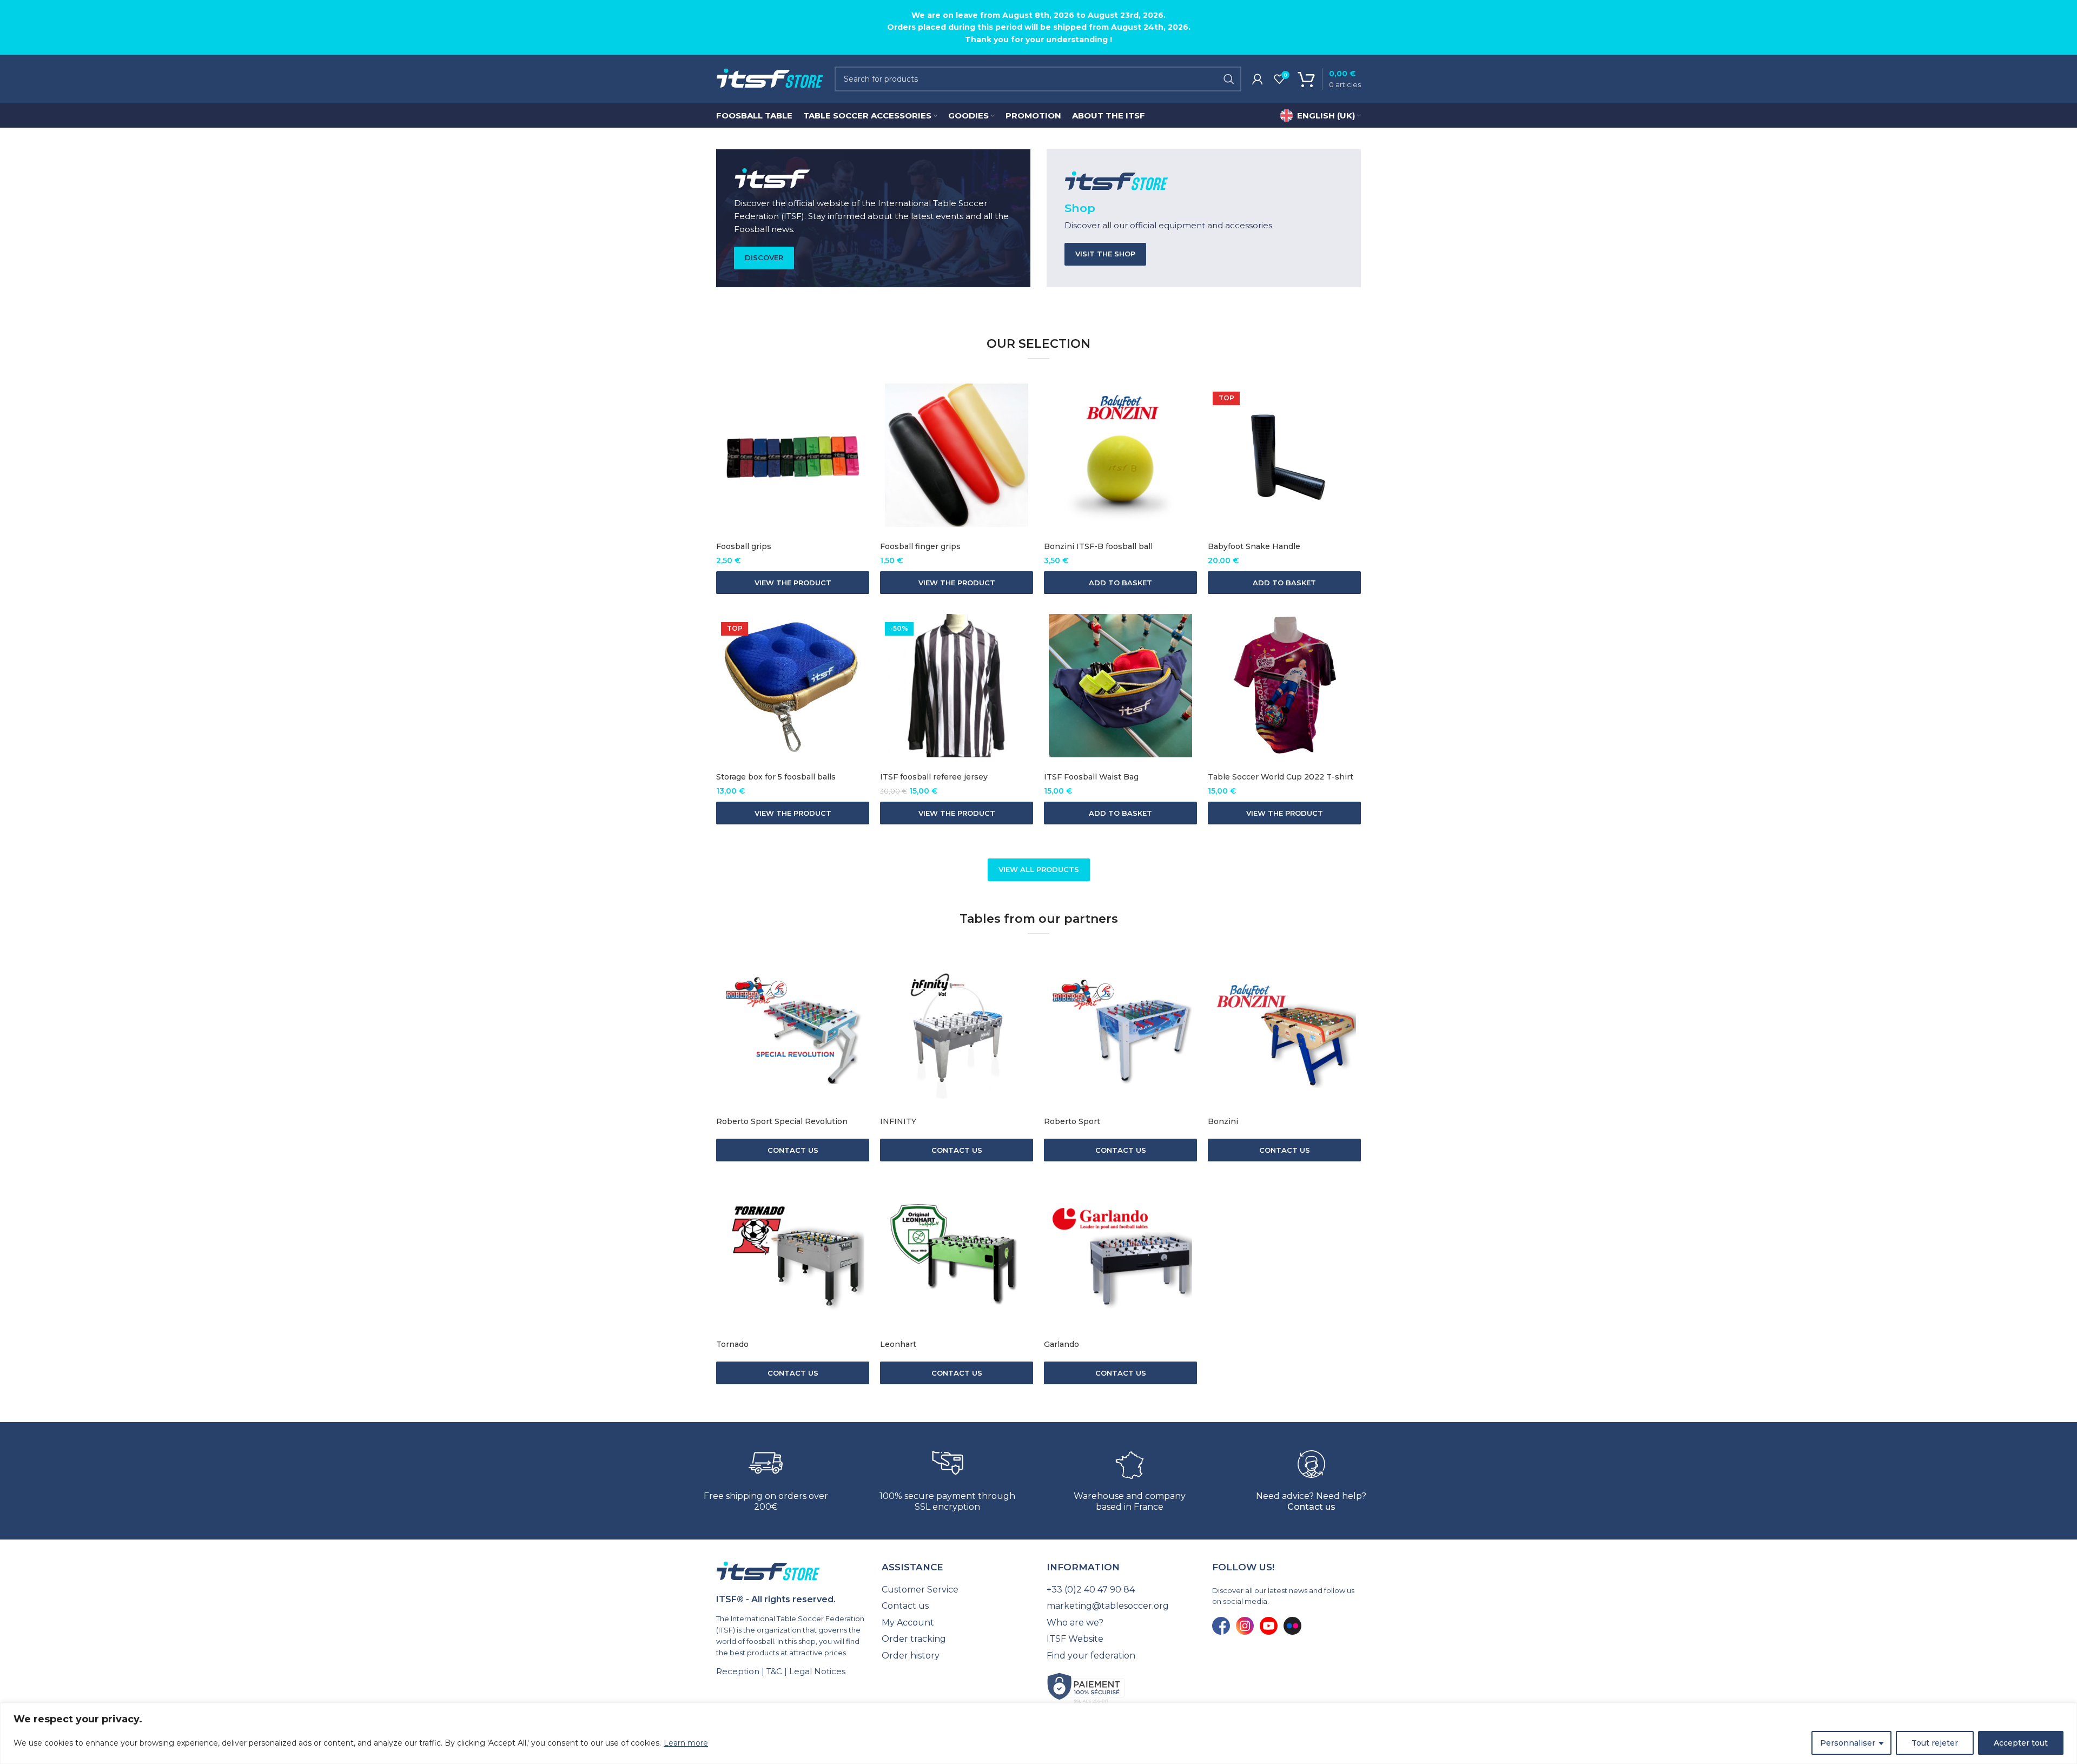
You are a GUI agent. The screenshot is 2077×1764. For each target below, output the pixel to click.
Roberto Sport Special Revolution (782, 1121)
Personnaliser (1848, 1743)
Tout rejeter (1935, 1743)
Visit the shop (1105, 254)
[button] (1120, 583)
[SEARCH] (1229, 79)
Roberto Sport (1072, 1121)
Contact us (1311, 1507)
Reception (738, 1671)
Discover (764, 257)
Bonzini (1223, 1121)
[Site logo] (770, 78)
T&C (774, 1671)
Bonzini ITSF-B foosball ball (1098, 546)
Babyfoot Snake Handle (1254, 546)
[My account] (1258, 79)
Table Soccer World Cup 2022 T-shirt (1281, 777)
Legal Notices (817, 1671)
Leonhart (898, 1344)
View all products (1039, 869)
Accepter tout (2021, 1743)
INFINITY (898, 1121)
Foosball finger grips (920, 546)
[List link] (956, 1590)
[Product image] (793, 455)
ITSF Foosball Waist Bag (1091, 777)
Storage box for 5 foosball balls (776, 777)
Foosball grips (744, 546)
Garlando (1061, 1344)
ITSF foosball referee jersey (934, 777)
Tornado (732, 1344)
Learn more (686, 1743)
